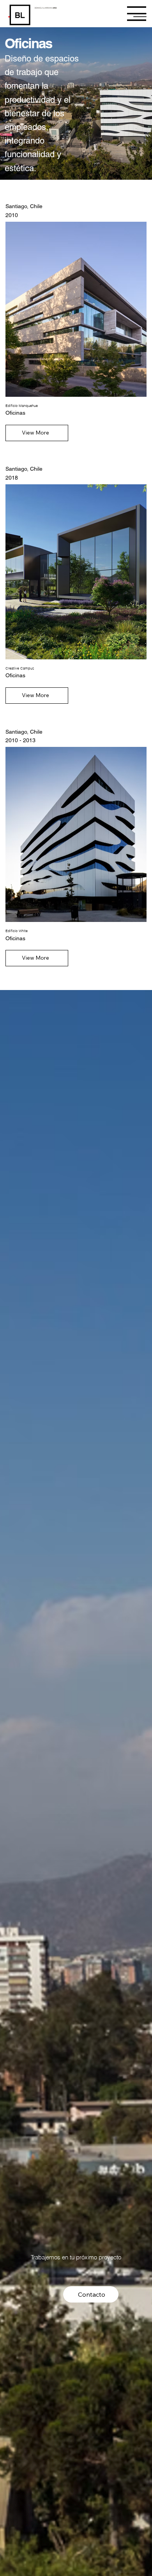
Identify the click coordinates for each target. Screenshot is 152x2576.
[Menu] (137, 14)
